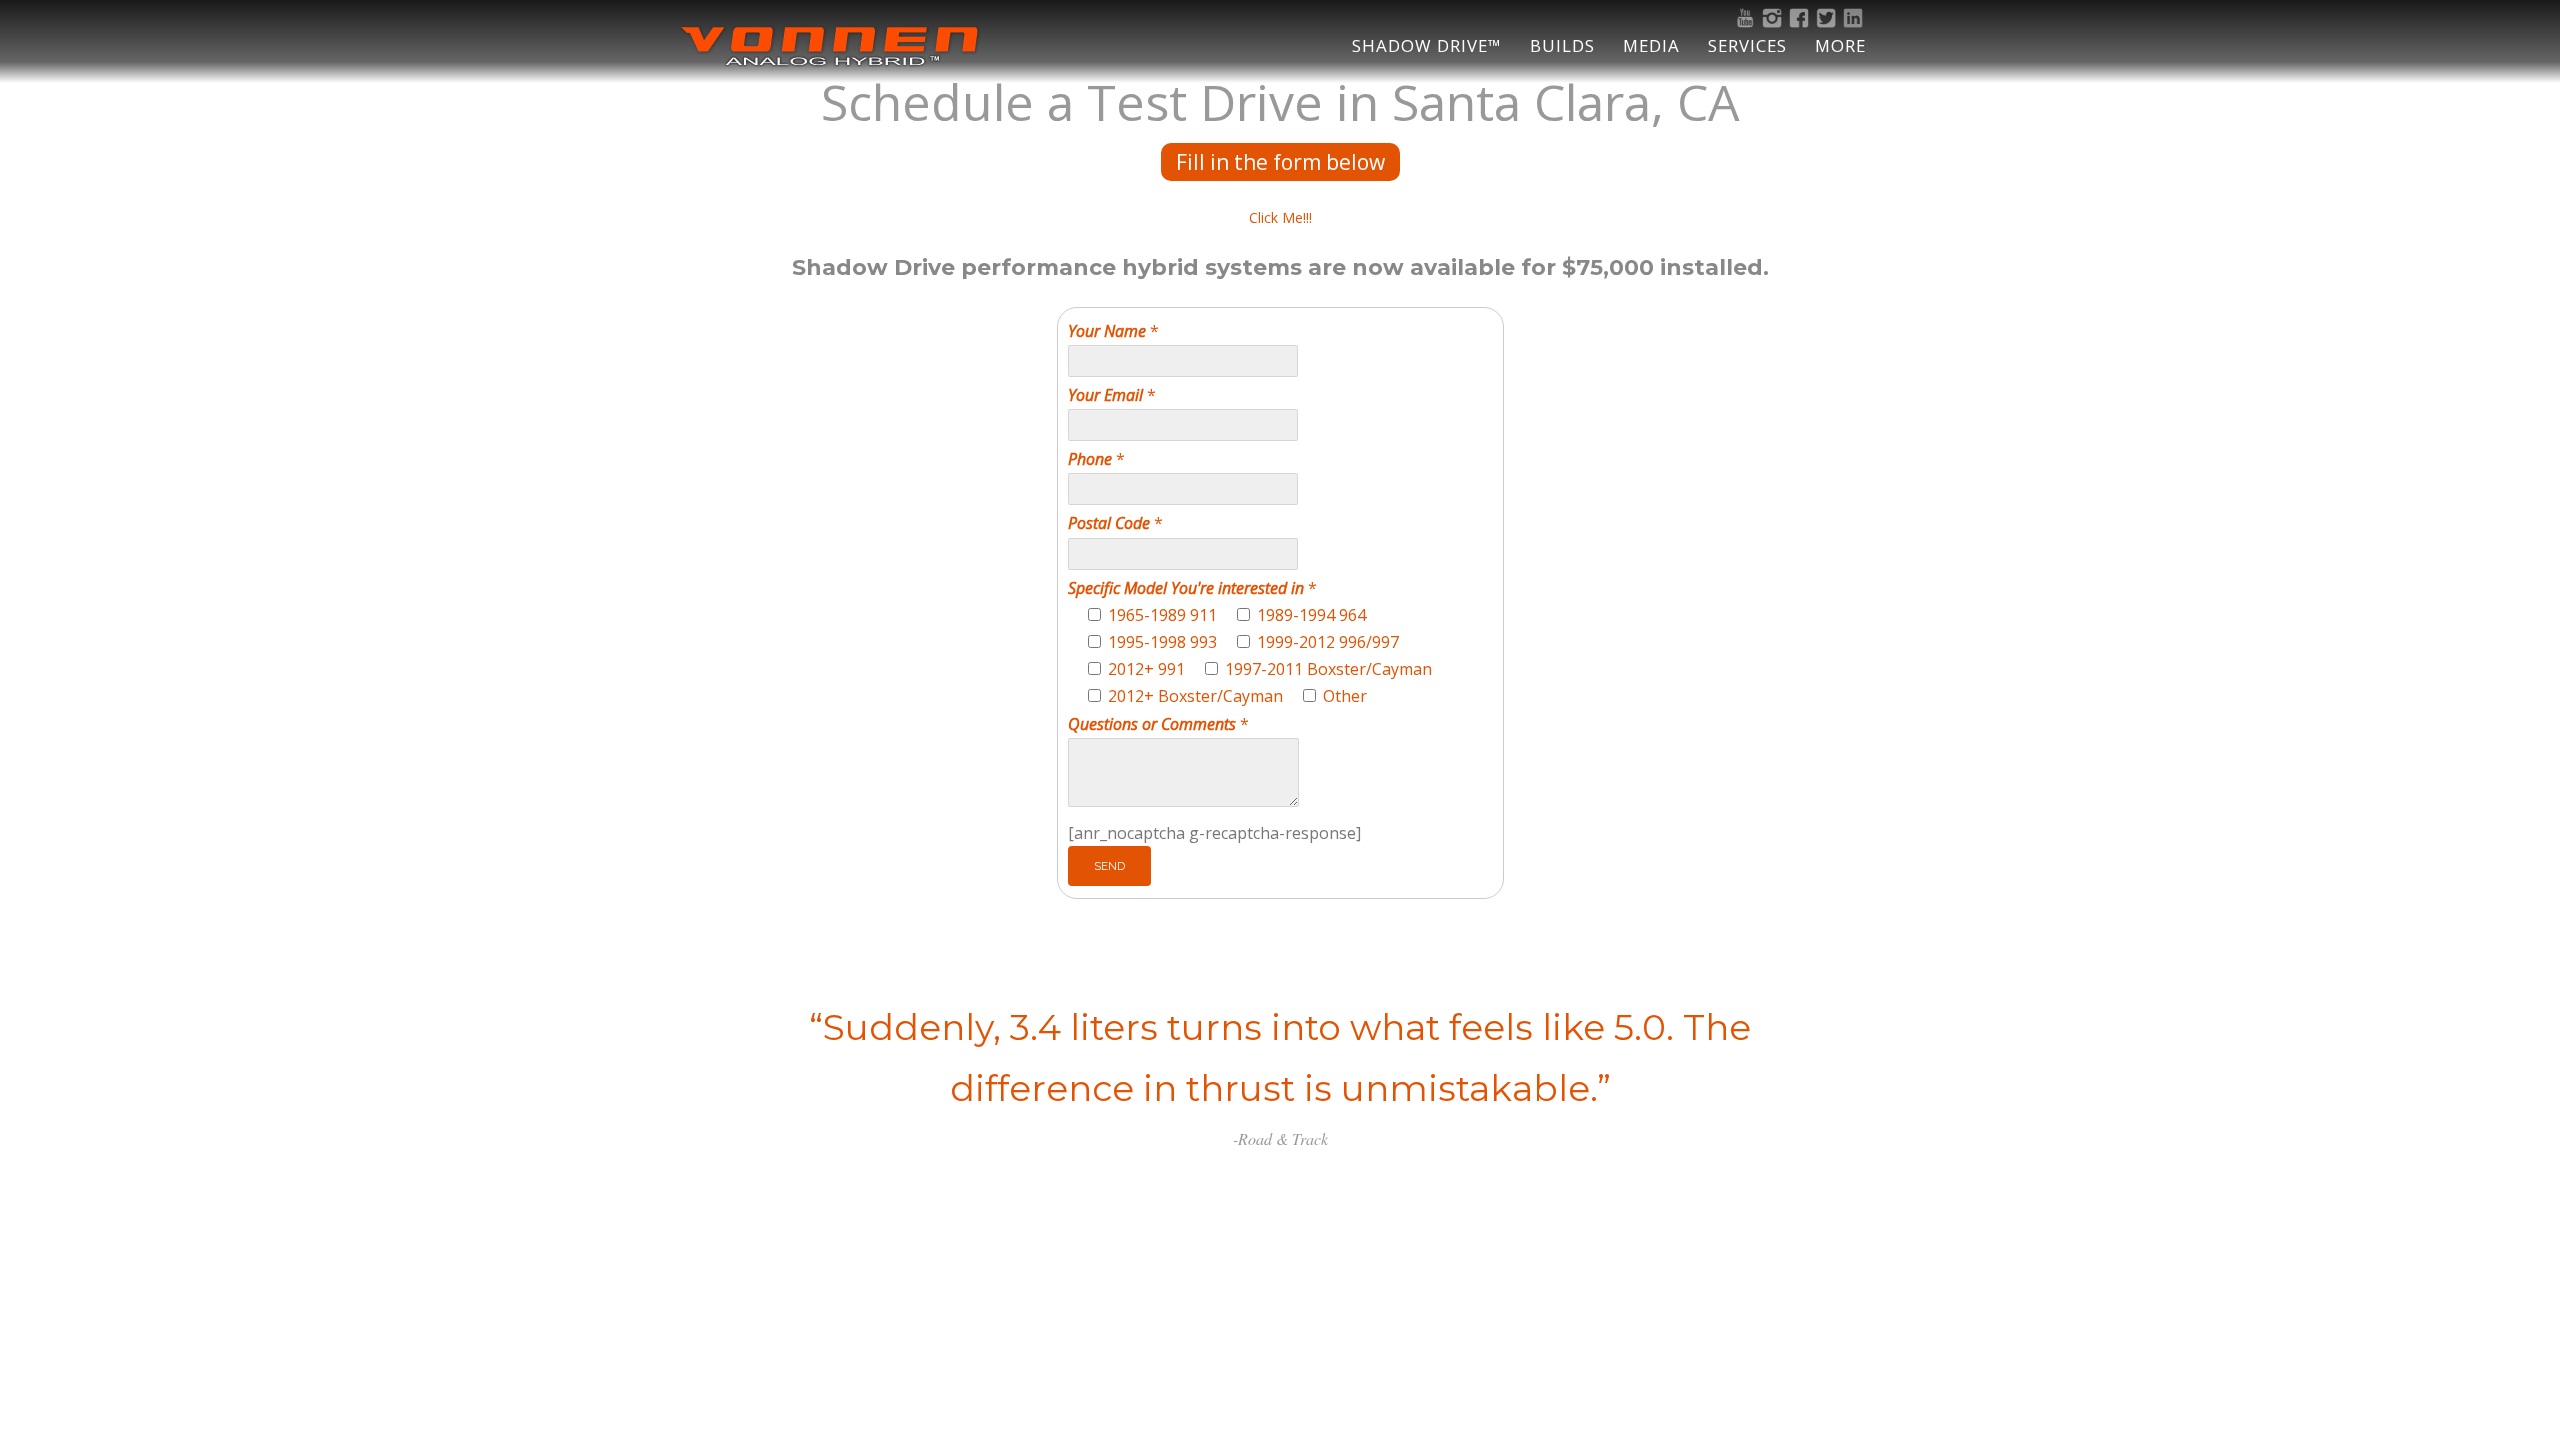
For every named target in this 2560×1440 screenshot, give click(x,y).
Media (1651, 45)
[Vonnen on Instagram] (1774, 18)
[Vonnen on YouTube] (1747, 18)
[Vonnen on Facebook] (1801, 18)
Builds (1562, 45)
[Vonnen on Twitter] (1828, 18)
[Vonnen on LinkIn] (1855, 18)
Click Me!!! (1280, 217)
